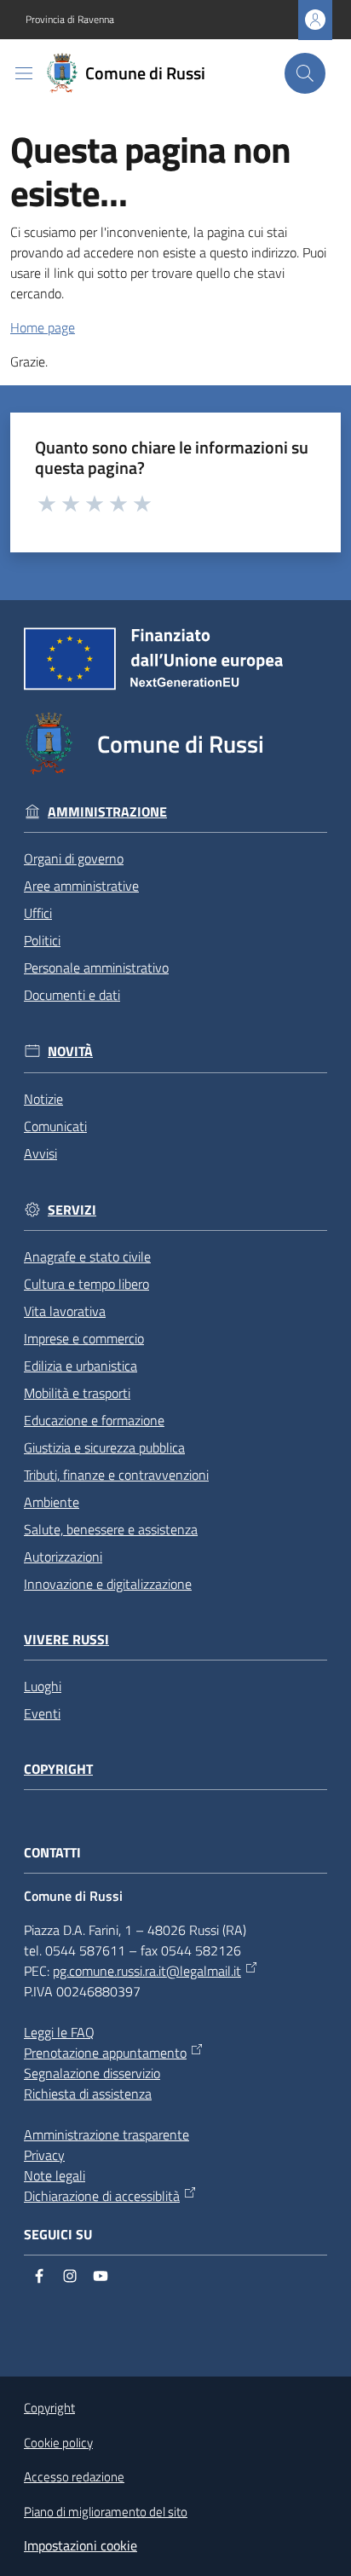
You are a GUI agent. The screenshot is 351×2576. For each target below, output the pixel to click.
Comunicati (55, 1126)
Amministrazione (107, 812)
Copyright (58, 1769)
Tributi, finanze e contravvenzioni (116, 1475)
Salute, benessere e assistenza (111, 1529)
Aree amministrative (81, 886)
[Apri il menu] (24, 73)
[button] (305, 73)
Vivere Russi (66, 1640)
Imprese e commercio (84, 1338)
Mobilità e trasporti (77, 1393)
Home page (43, 327)
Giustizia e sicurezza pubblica (104, 1447)
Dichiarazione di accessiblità (102, 2196)
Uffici (38, 913)
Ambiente (52, 1502)
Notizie (43, 1099)
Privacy (44, 2155)
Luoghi (43, 1686)
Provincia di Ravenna (70, 20)
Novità (70, 1051)
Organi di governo (74, 858)
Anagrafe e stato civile (87, 1256)
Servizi (72, 1210)
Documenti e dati (72, 995)
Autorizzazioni (63, 1557)
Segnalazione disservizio (92, 2073)
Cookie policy (58, 2443)
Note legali (55, 2175)
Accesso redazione (74, 2477)
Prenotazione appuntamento (105, 2053)
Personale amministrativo (96, 967)
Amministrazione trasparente (106, 2134)
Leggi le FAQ (59, 2032)
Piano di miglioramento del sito (106, 2512)
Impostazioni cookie (81, 2545)
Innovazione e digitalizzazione (108, 1584)
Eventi (42, 1713)
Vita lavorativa (65, 1311)
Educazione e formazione (94, 1420)
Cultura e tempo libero (86, 1284)
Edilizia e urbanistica (81, 1366)
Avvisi (40, 1153)
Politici (42, 940)
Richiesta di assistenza (88, 2094)
